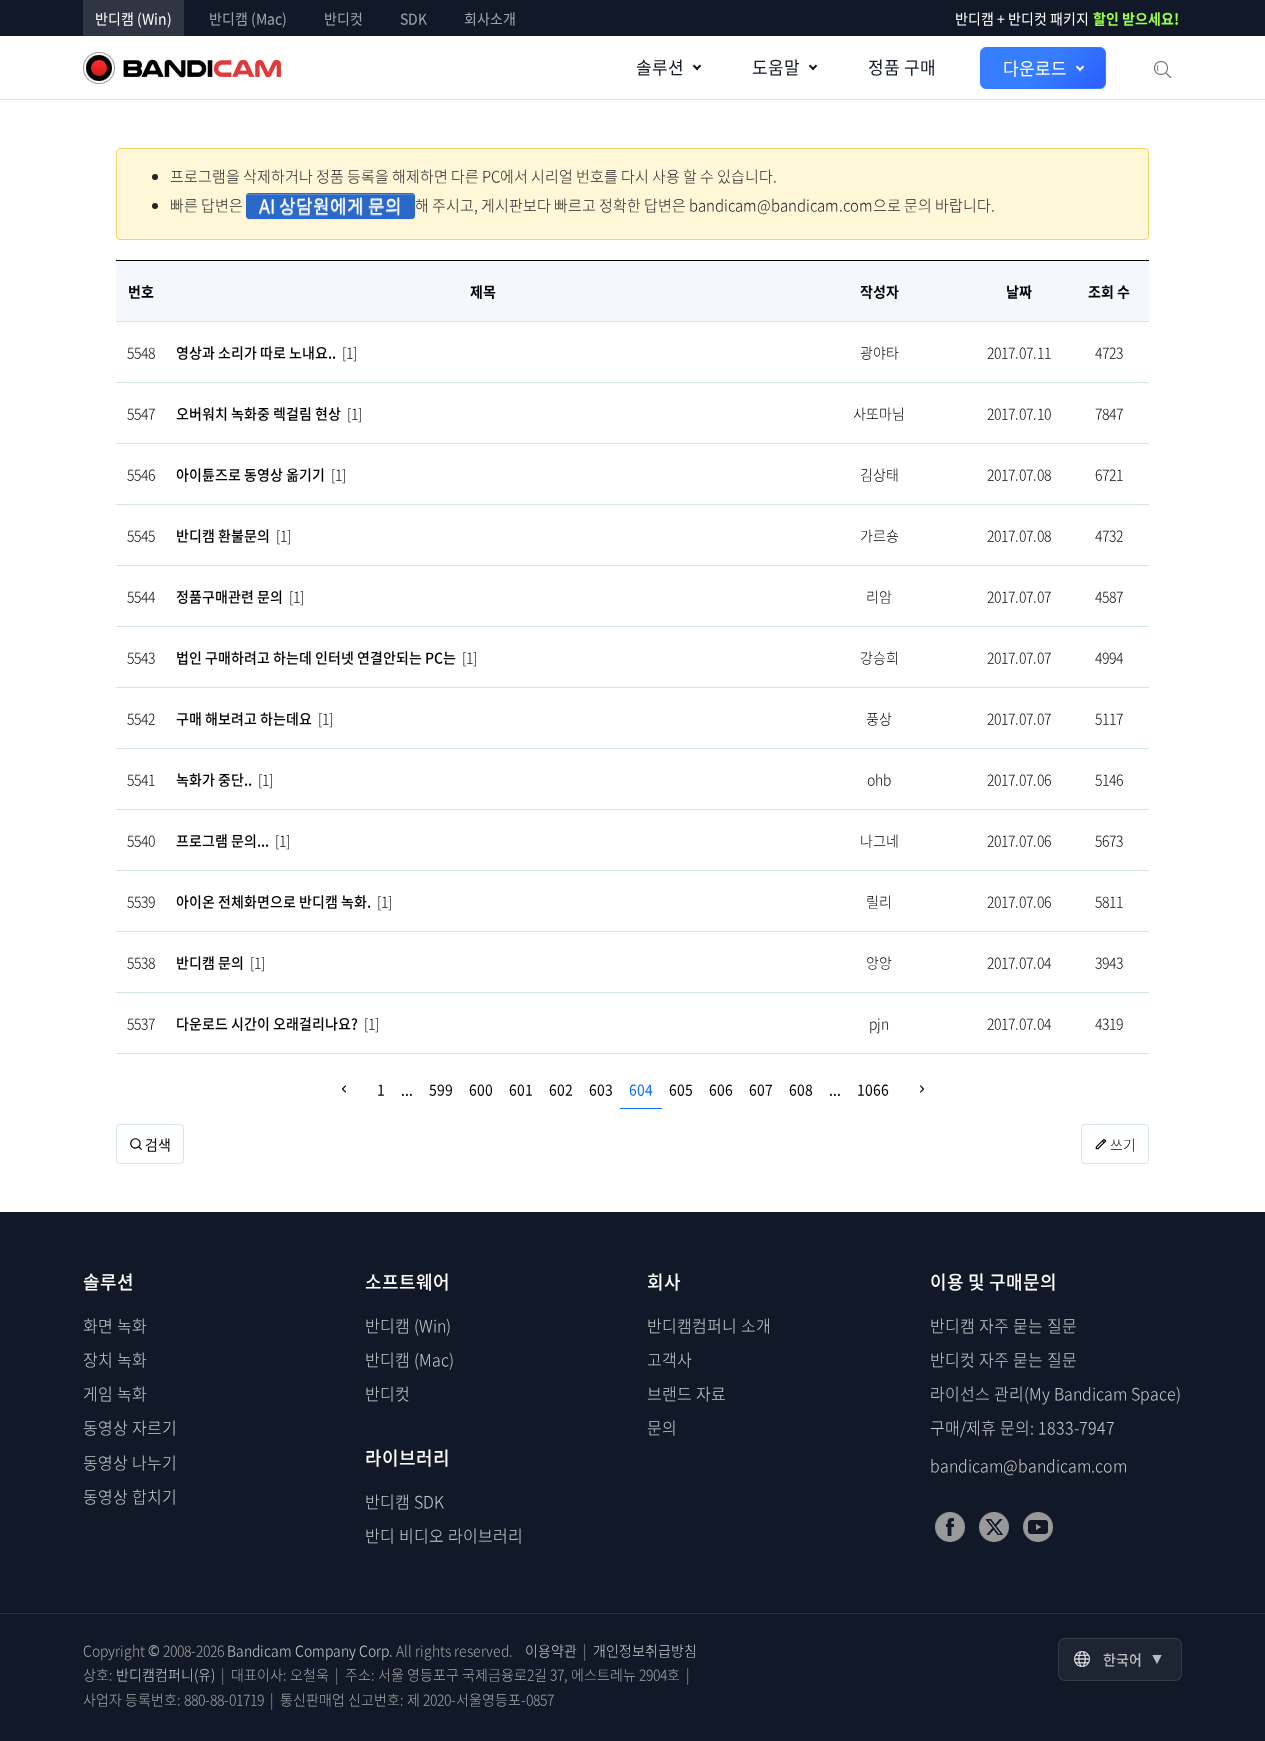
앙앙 (879, 962)
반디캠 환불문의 (223, 535)
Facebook (950, 1527)
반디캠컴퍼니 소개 (709, 1325)
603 (601, 1089)
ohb (879, 779)
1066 (873, 1089)
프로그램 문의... (222, 840)
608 (801, 1089)
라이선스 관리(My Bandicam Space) (1055, 1393)
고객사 (669, 1359)
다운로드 (1035, 67)
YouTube (1038, 1527)
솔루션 (660, 66)
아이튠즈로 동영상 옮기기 (250, 474)
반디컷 (343, 18)
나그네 (879, 840)
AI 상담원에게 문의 (330, 206)
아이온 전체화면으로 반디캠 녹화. (273, 901)
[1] (349, 352)
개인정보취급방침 (645, 1650)
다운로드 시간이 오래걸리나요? (267, 1023)
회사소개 (490, 18)
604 (641, 1089)
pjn (879, 1023)
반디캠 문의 (210, 962)
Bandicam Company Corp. (310, 1650)
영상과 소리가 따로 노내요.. (256, 352)
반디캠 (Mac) (248, 18)
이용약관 (551, 1650)
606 (721, 1089)
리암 (879, 596)
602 (561, 1089)
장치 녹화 (115, 1359)
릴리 (879, 901)
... (407, 1089)
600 (481, 1089)
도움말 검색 (1161, 68)
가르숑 (879, 535)
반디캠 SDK (404, 1501)
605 (681, 1089)
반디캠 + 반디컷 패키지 (1067, 18)
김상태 (879, 474)
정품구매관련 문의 (229, 596)
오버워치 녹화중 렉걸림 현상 (258, 413)
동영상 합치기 (130, 1496)
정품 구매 (902, 66)
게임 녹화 (115, 1393)
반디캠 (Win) (133, 18)
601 (521, 1089)
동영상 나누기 (130, 1462)
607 (761, 1089)
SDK (413, 18)
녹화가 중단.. (214, 779)
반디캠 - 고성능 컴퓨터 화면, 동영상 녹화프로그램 (182, 68)
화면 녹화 (115, 1325)
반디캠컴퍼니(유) (165, 1674)
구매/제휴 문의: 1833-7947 (1022, 1427)
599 (441, 1089)
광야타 (879, 352)
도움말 (776, 66)
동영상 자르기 (130, 1427)
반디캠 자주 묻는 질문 (1003, 1325)
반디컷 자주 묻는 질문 (1003, 1359)
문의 (662, 1427)
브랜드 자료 (686, 1393)
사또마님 (879, 413)
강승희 (879, 657)
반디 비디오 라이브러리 (444, 1535)
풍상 (879, 718)
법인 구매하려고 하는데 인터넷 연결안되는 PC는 (316, 657)
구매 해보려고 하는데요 (244, 718)
